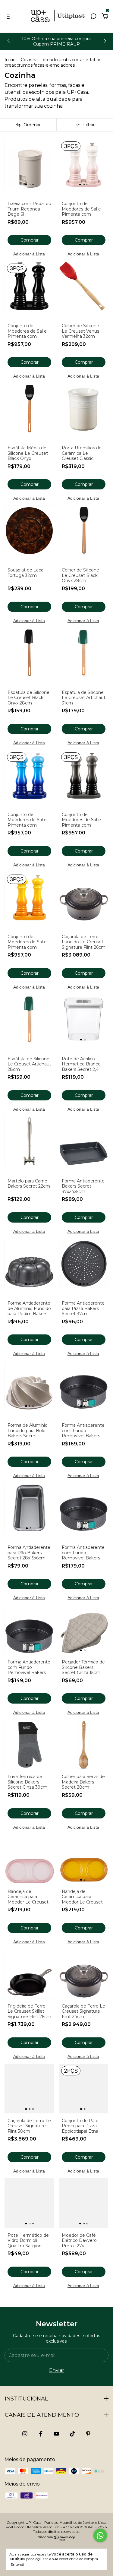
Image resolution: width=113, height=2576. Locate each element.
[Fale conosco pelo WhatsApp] (100, 2535)
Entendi (17, 2564)
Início (10, 60)
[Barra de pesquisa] (93, 16)
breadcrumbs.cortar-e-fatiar (72, 60)
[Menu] (9, 16)
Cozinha (29, 60)
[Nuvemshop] (56, 2539)
